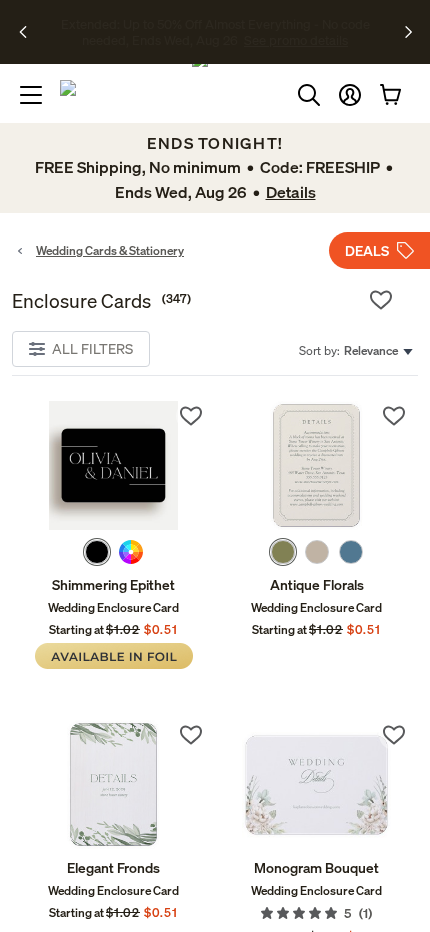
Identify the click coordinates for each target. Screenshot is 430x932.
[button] (350, 95)
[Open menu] (31, 95)
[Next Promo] (408, 32)
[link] (113, 465)
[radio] (97, 552)
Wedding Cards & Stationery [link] (110, 250)
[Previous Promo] (29, 32)
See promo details (226, 40)
